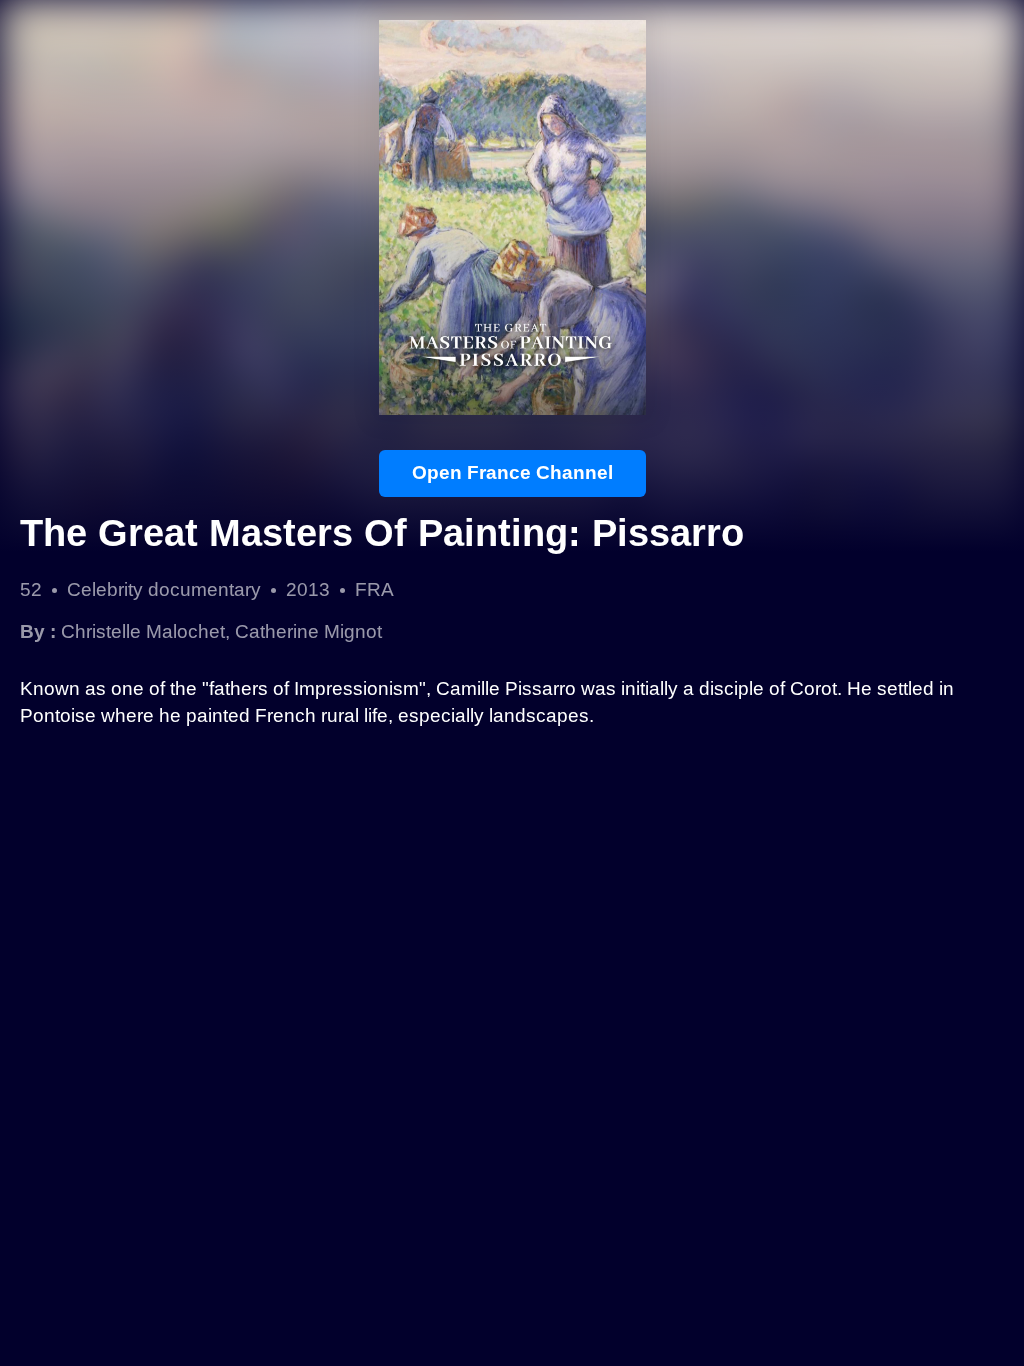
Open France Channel (512, 472)
